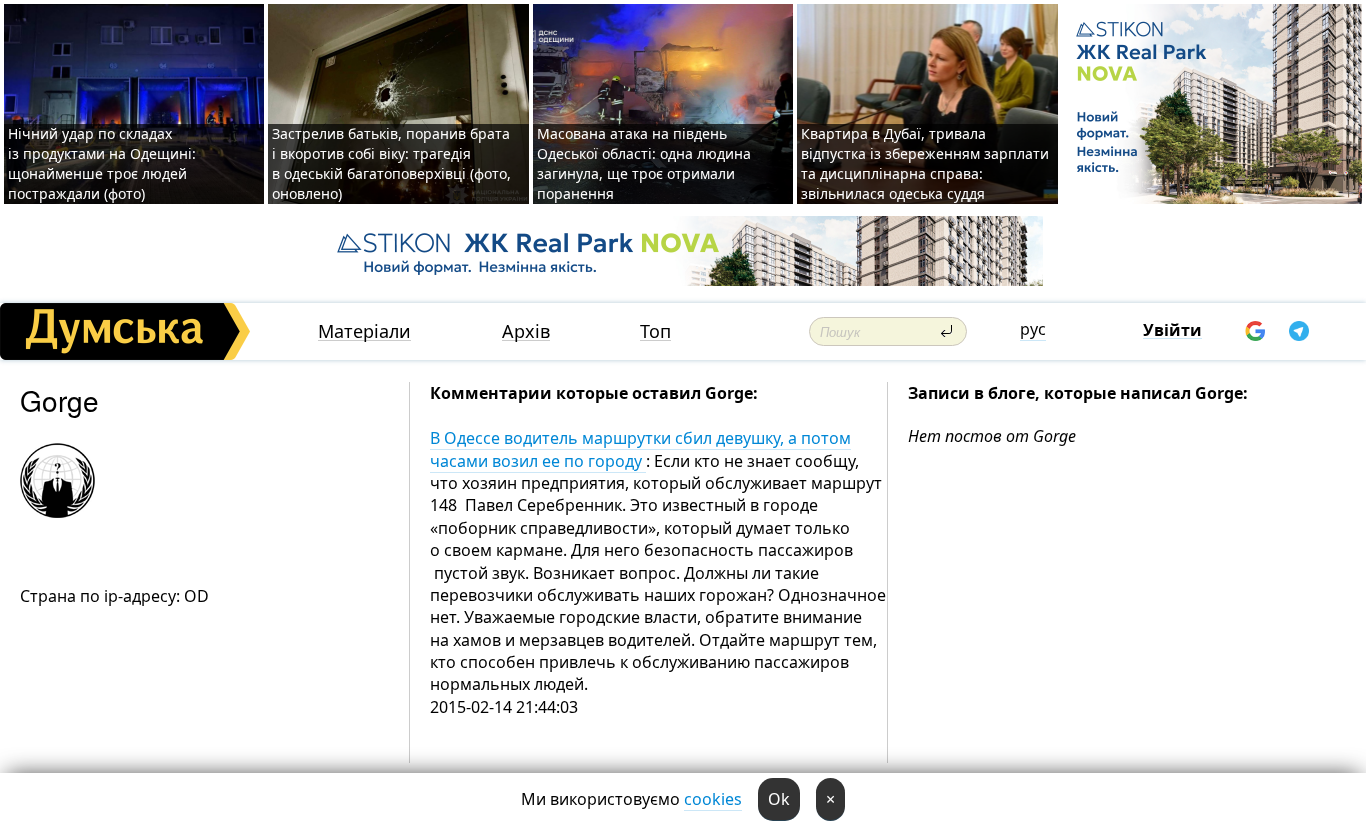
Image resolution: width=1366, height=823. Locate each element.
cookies (713, 799)
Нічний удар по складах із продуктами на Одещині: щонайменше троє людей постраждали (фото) (102, 163)
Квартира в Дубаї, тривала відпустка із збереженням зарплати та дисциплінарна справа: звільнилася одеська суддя (925, 163)
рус (1033, 329)
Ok (779, 799)
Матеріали (364, 331)
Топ (655, 331)
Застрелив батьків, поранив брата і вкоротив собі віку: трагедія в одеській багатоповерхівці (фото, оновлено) (391, 163)
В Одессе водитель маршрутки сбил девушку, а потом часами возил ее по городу (640, 449)
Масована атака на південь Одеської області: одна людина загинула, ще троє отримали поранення (644, 163)
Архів (526, 331)
